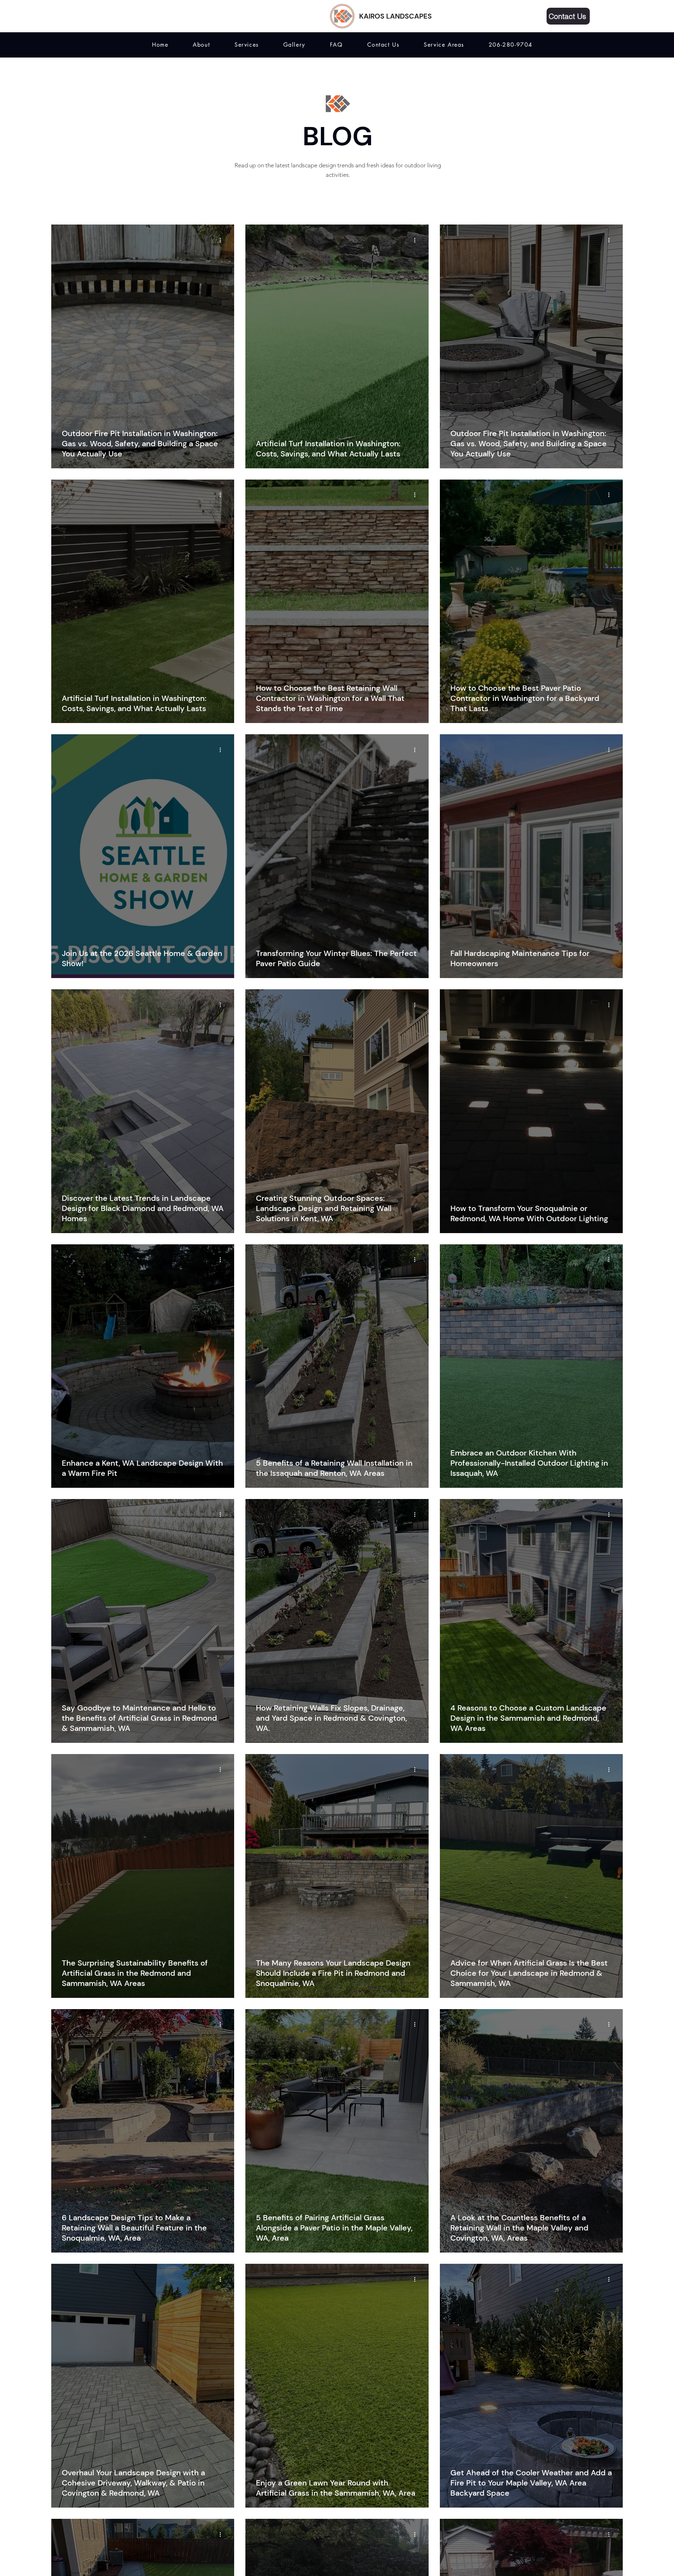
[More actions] (223, 240)
